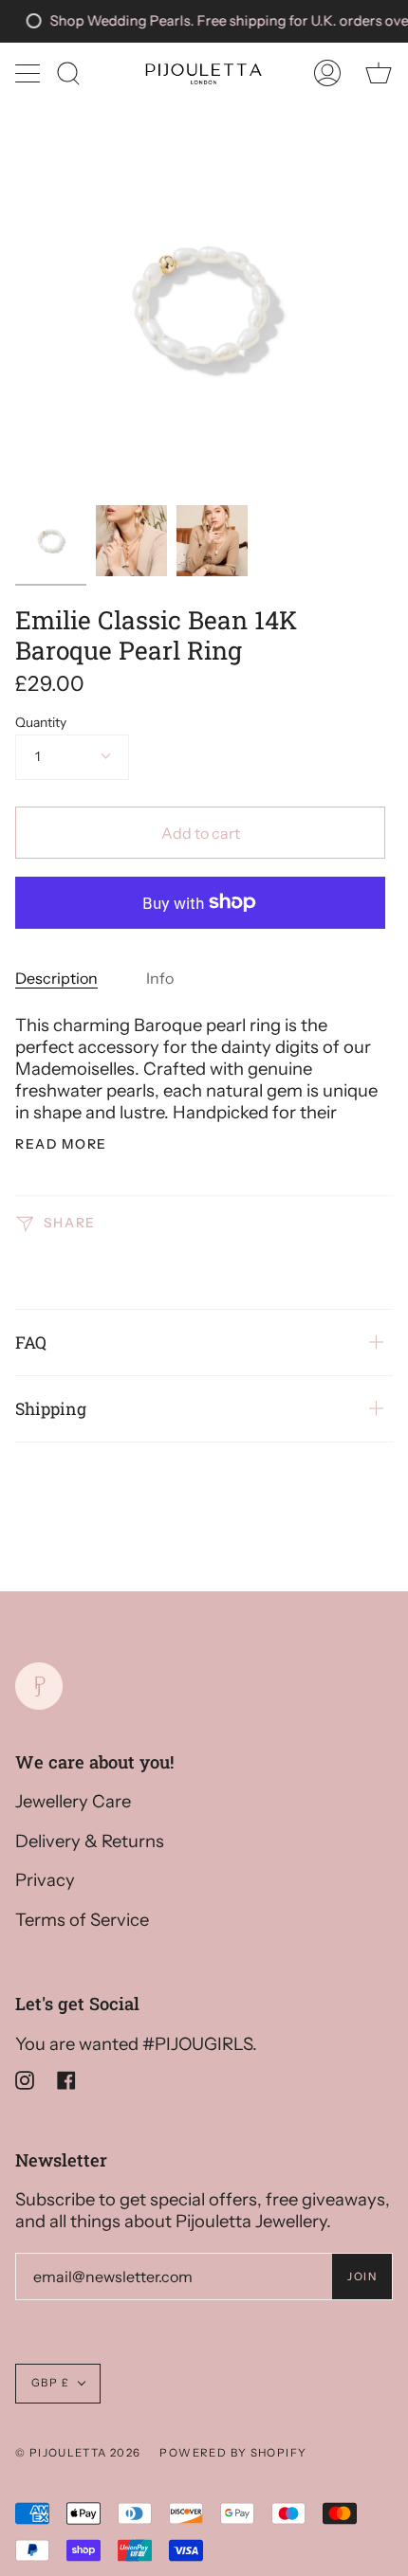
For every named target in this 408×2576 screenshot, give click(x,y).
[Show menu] (29, 73)
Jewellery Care (73, 1801)
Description (56, 978)
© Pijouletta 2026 (78, 2453)
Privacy (45, 1880)
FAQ (31, 1342)
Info (160, 978)
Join (362, 2277)
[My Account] (327, 73)
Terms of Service (82, 1920)
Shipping (51, 1409)
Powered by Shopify (233, 2453)
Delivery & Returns (90, 1841)
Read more (61, 1145)
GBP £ (50, 2383)
